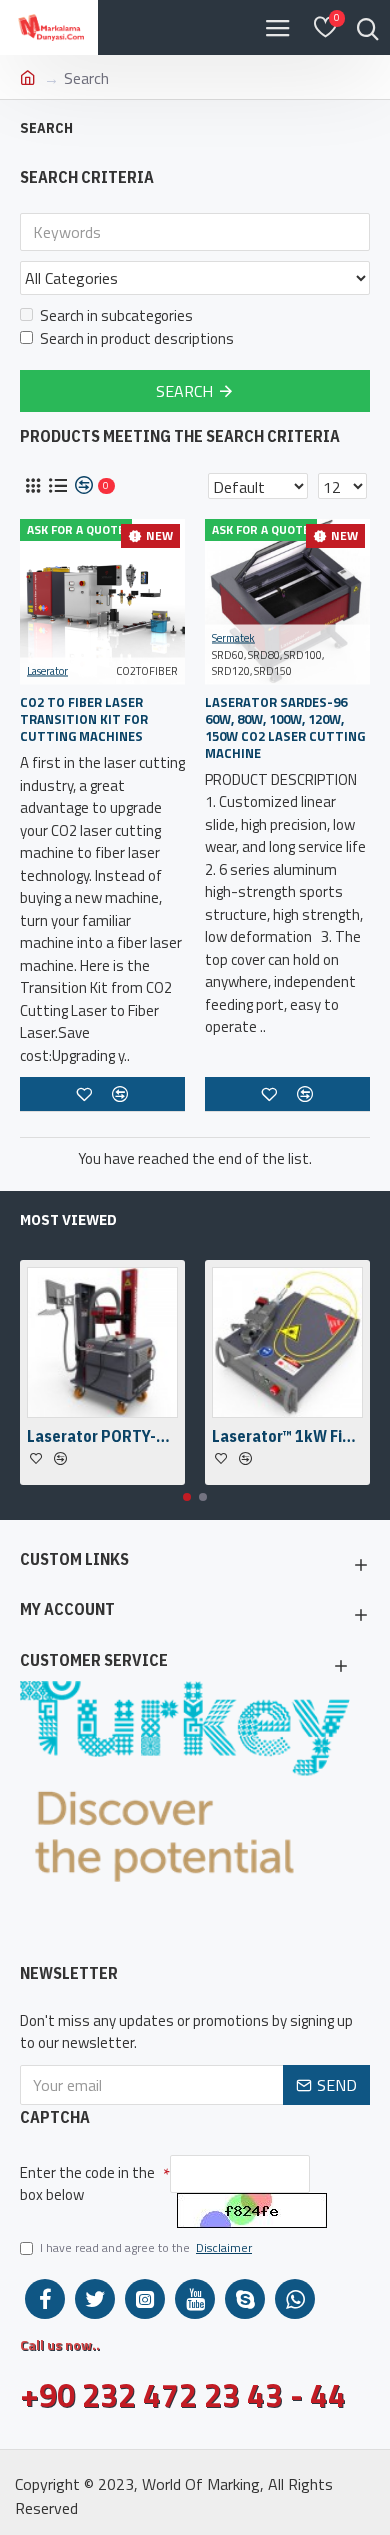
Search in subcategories (116, 316)
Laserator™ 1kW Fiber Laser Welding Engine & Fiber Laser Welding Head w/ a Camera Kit (287, 1436)
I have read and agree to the (146, 2248)
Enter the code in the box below (87, 2184)
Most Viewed (68, 1220)
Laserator (47, 671)
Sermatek (233, 638)
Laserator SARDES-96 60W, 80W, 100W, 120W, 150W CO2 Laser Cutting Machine (285, 728)
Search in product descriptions (137, 339)
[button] (187, 1497)
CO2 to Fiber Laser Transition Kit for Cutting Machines (84, 719)
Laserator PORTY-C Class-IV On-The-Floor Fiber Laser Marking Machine (102, 1436)
